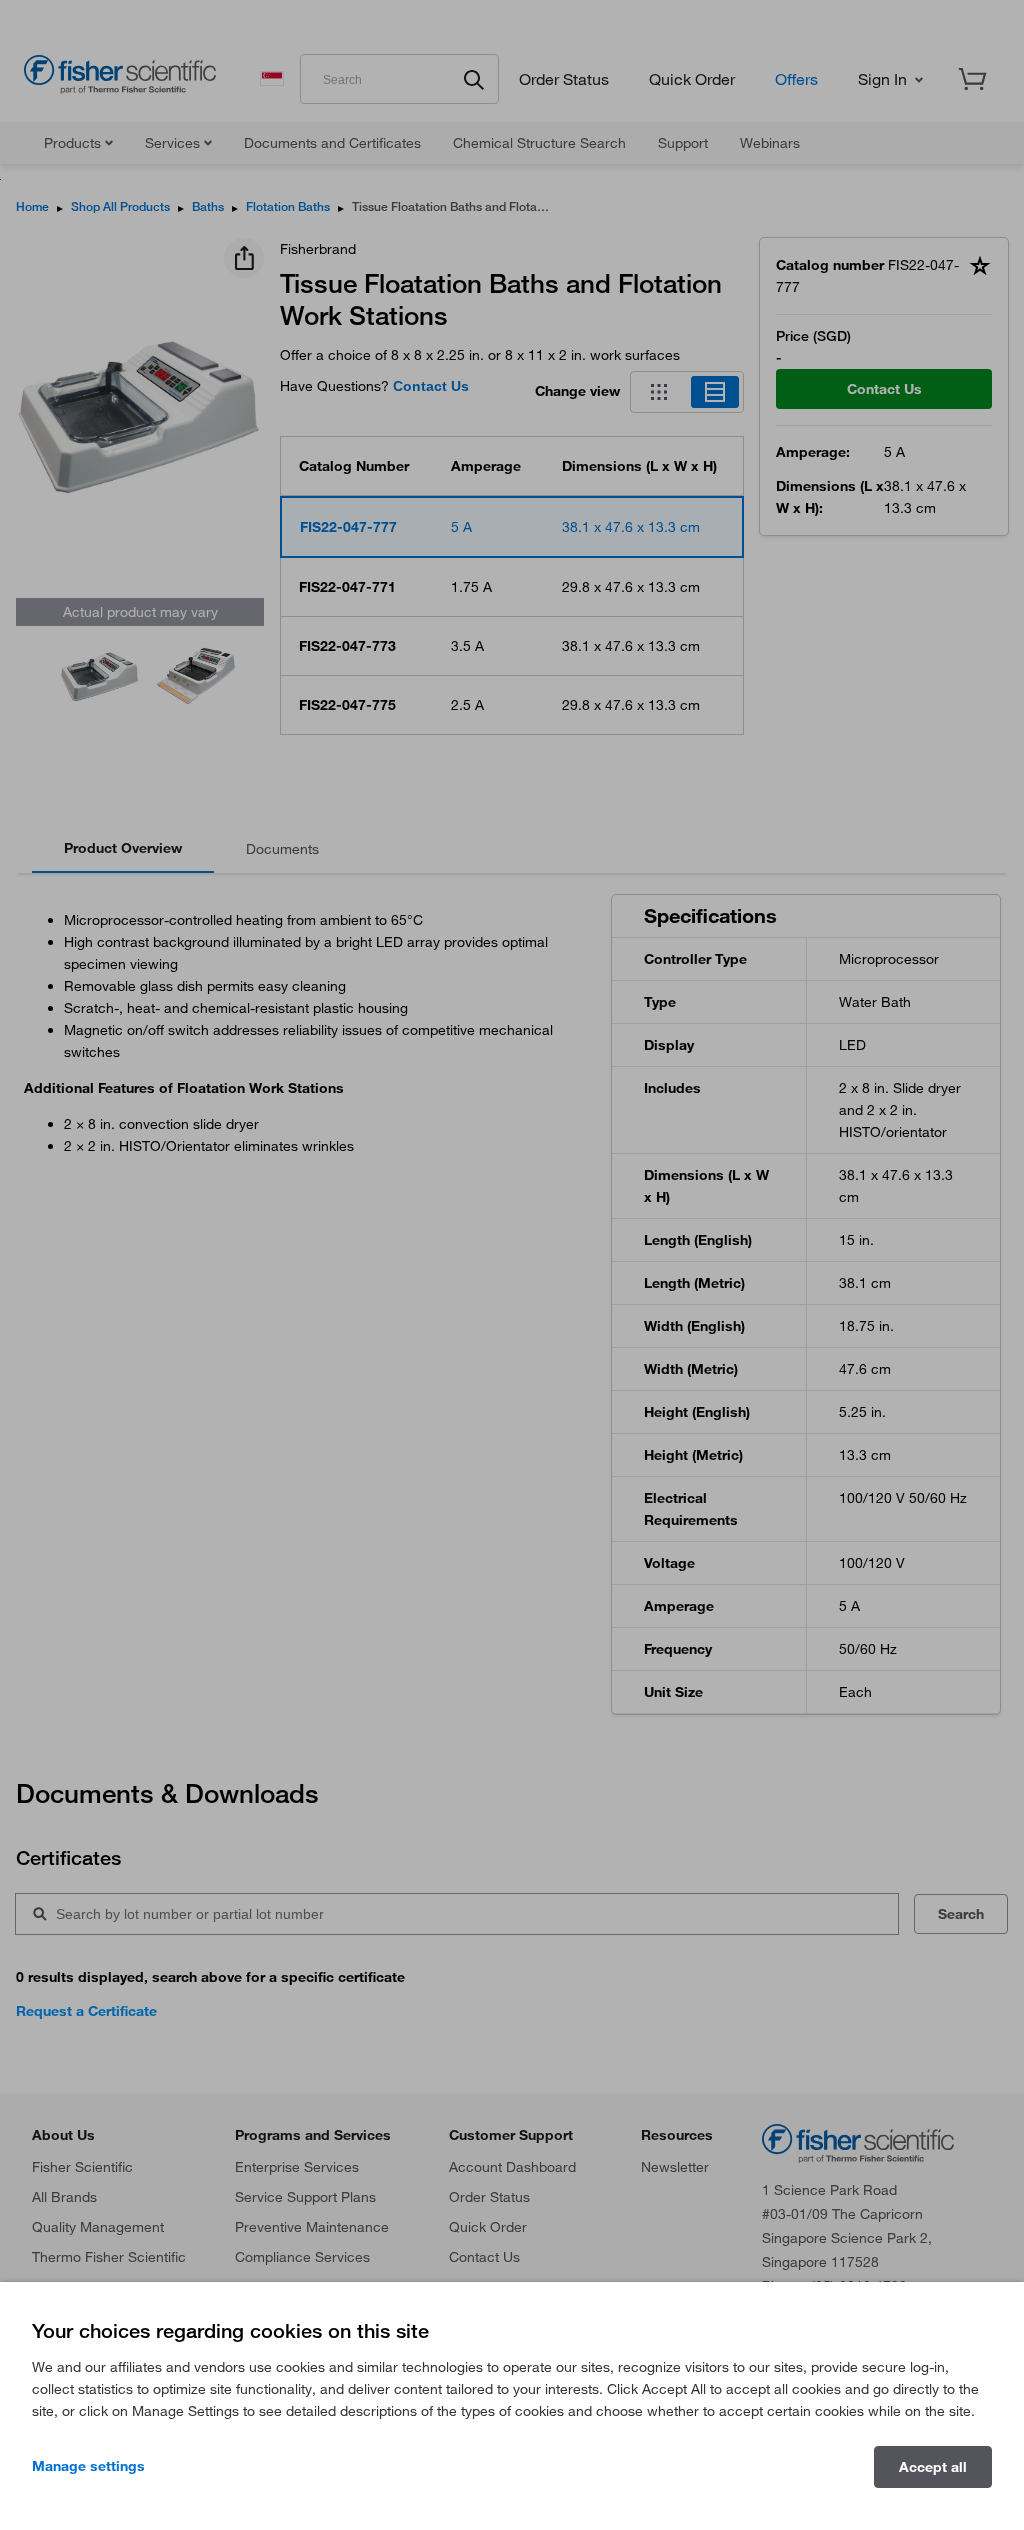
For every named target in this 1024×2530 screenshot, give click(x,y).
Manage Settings (88, 2466)
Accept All (933, 2467)
